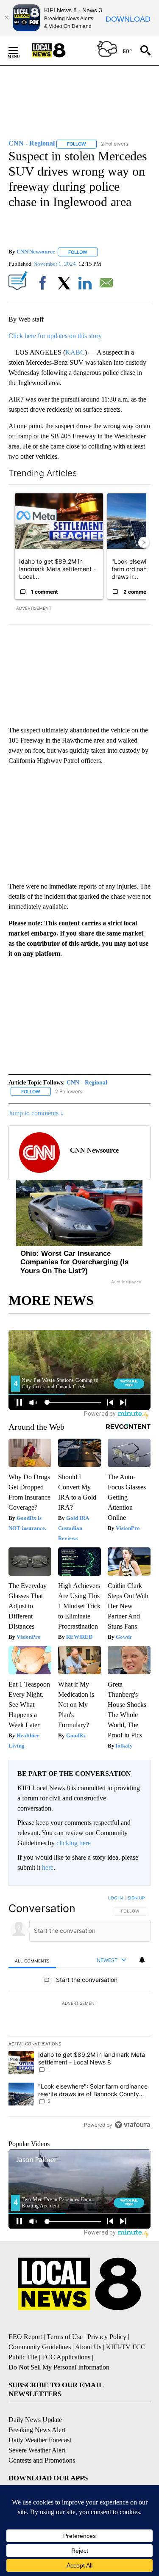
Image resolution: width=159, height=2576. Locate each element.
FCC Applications (66, 2357)
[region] (79, 2013)
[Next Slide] (144, 542)
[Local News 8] (59, 50)
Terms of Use (65, 2337)
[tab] (32, 1961)
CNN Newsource (36, 252)
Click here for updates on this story (55, 336)
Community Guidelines (40, 2347)
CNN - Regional (87, 1083)
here (48, 1867)
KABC (75, 352)
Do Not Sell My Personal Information (59, 2367)
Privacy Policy (107, 2337)
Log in (116, 1898)
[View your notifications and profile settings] (142, 1960)
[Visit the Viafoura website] (132, 2125)
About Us (88, 2347)
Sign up (136, 1898)
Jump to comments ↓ (36, 1113)
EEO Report (25, 2337)
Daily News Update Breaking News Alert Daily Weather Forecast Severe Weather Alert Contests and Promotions (42, 2440)
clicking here (74, 1843)
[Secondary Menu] (20, 50)
